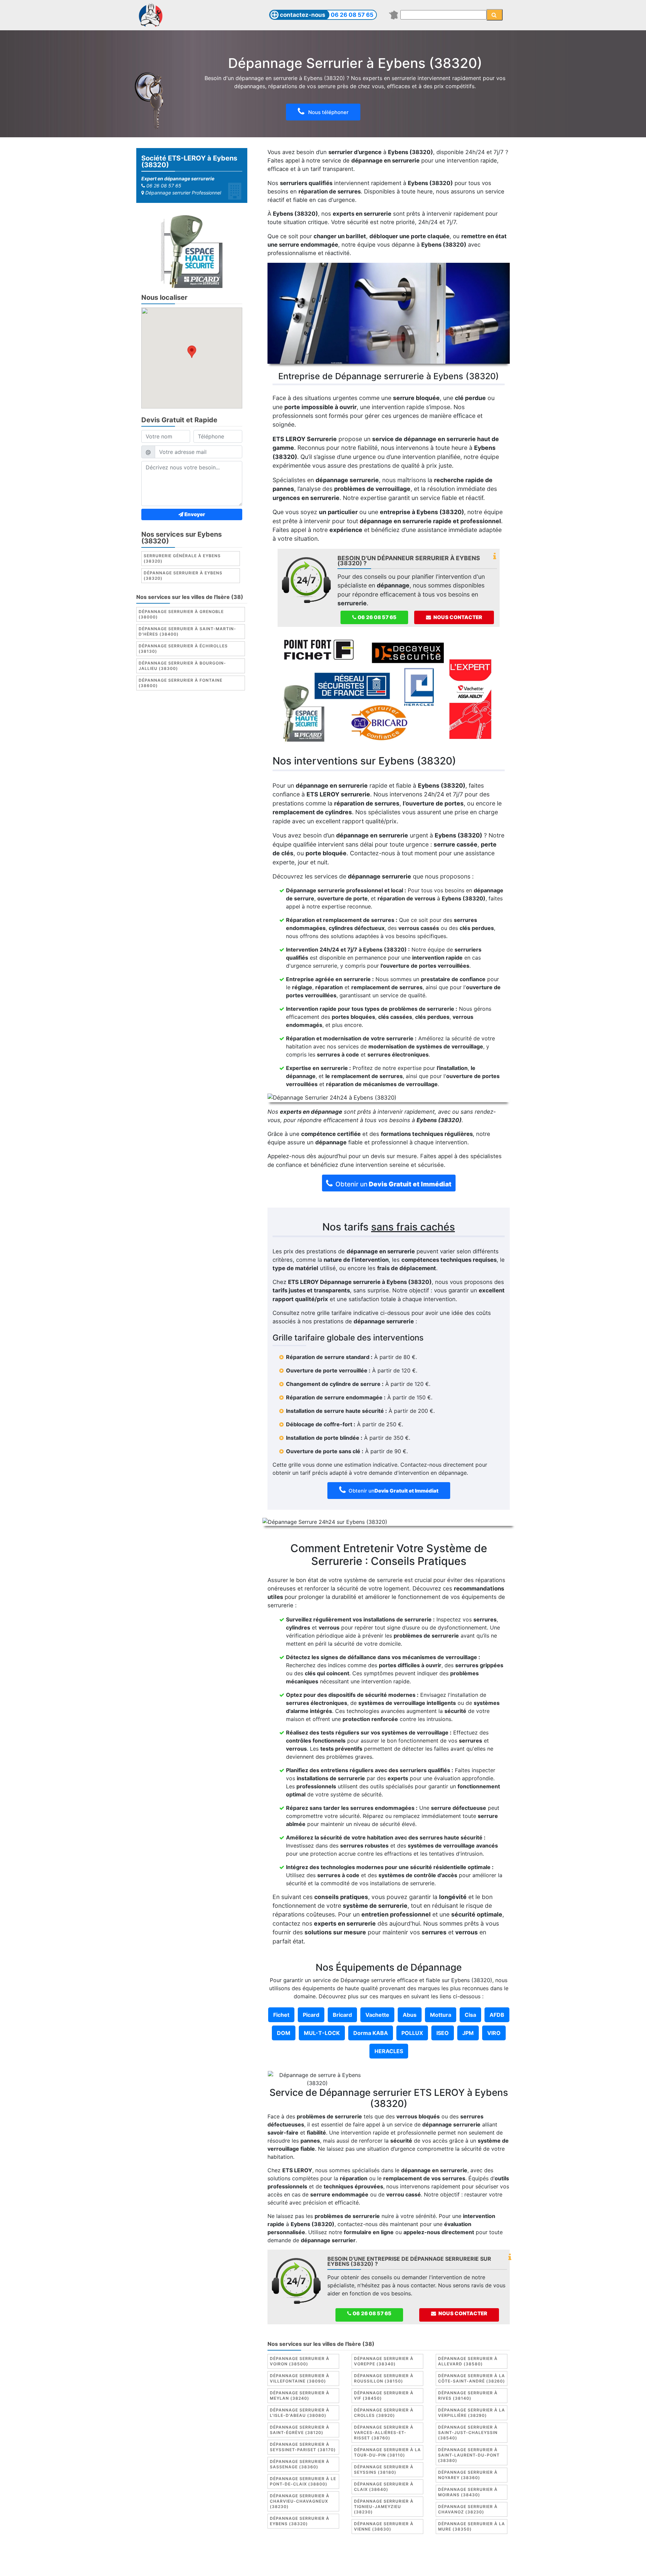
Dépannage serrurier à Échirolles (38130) (183, 649)
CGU (325, 2557)
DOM (284, 2033)
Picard (311, 2015)
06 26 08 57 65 (352, 15)
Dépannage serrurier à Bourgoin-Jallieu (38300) (182, 666)
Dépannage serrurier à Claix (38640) (384, 2487)
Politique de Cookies (362, 2557)
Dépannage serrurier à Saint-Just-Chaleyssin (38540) (468, 2432)
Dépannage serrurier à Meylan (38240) (300, 2395)
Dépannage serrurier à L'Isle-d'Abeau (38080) (300, 2413)
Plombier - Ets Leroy (342, 2565)
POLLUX (412, 2033)
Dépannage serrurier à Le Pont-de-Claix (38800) (303, 2481)
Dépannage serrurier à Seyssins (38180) (384, 2470)
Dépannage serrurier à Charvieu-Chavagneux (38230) (300, 2501)
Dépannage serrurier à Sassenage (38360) (300, 2464)
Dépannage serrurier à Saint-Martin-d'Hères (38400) (187, 631)
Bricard (342, 2015)
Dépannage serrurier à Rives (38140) (468, 2395)
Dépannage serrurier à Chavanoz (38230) (468, 2509)
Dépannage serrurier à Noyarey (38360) (468, 2475)
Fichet (281, 2015)
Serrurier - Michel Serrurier (447, 2565)
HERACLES (389, 2051)
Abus (410, 2015)
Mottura (441, 2015)
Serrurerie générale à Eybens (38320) (182, 558)
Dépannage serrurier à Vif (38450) (384, 2395)
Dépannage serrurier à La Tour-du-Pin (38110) (387, 2452)
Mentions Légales (291, 2557)
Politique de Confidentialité (428, 2557)
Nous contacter (457, 617)
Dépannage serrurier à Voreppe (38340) (384, 2361)
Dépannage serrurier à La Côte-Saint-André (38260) (472, 2378)
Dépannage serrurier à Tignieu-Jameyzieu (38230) (384, 2507)
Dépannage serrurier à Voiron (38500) (300, 2361)
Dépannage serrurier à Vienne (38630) (384, 2526)
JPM (468, 2033)
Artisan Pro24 (390, 2565)
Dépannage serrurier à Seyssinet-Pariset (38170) (303, 2447)
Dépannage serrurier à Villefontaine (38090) (300, 2378)
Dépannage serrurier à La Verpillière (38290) (472, 2413)
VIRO (494, 2033)
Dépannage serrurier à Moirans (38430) (468, 2492)
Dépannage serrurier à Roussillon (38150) (384, 2378)
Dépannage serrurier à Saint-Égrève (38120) (300, 2430)
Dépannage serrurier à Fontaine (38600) (181, 683)
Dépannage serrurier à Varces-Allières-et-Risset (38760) (384, 2432)
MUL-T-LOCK (322, 2033)
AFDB (497, 2015)
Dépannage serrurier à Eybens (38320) (183, 576)
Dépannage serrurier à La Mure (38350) (472, 2526)
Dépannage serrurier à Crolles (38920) (384, 2413)
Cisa (470, 2015)
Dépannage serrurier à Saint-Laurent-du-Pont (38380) (469, 2455)
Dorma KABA (371, 2033)
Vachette (377, 2015)
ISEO (443, 2033)
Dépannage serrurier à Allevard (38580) (468, 2361)
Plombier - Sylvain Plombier (276, 2565)
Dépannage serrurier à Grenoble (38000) (181, 614)
